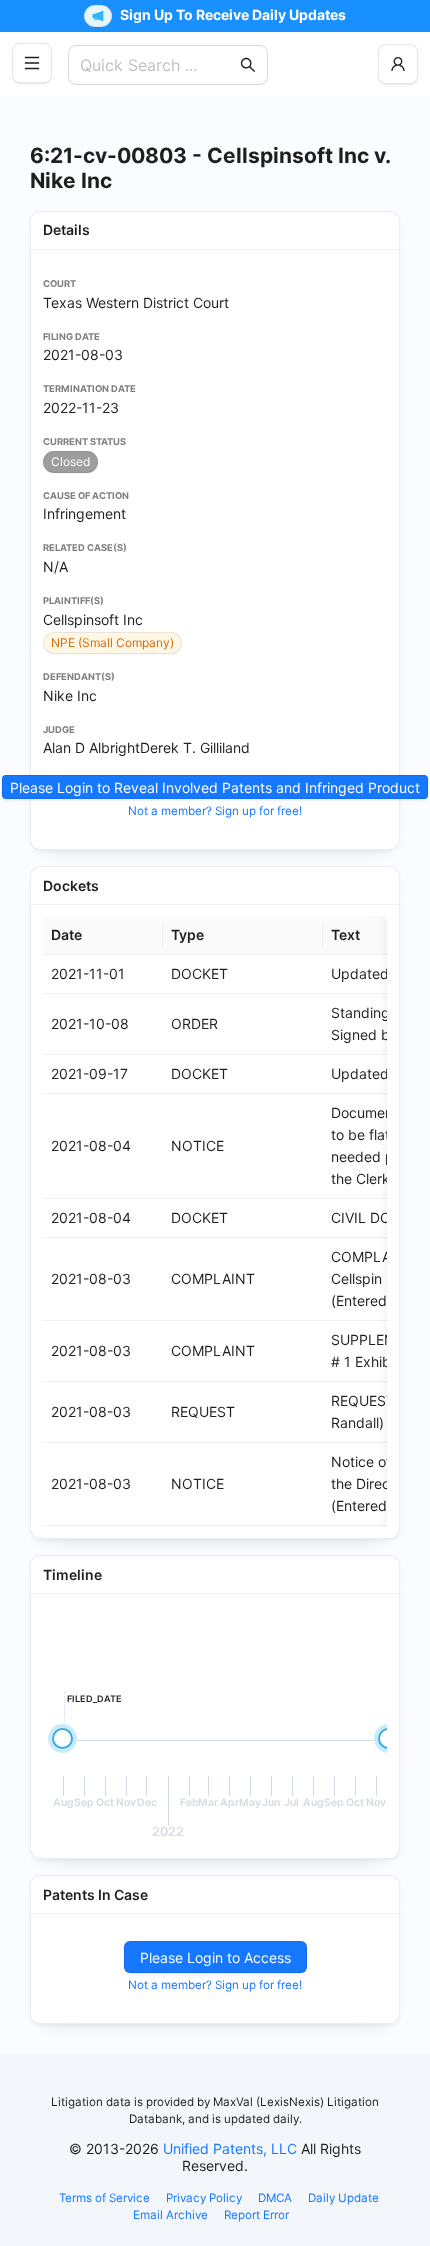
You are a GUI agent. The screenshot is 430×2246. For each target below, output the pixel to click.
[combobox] (158, 65)
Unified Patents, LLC (230, 2148)
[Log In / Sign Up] (398, 64)
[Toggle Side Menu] (32, 63)
